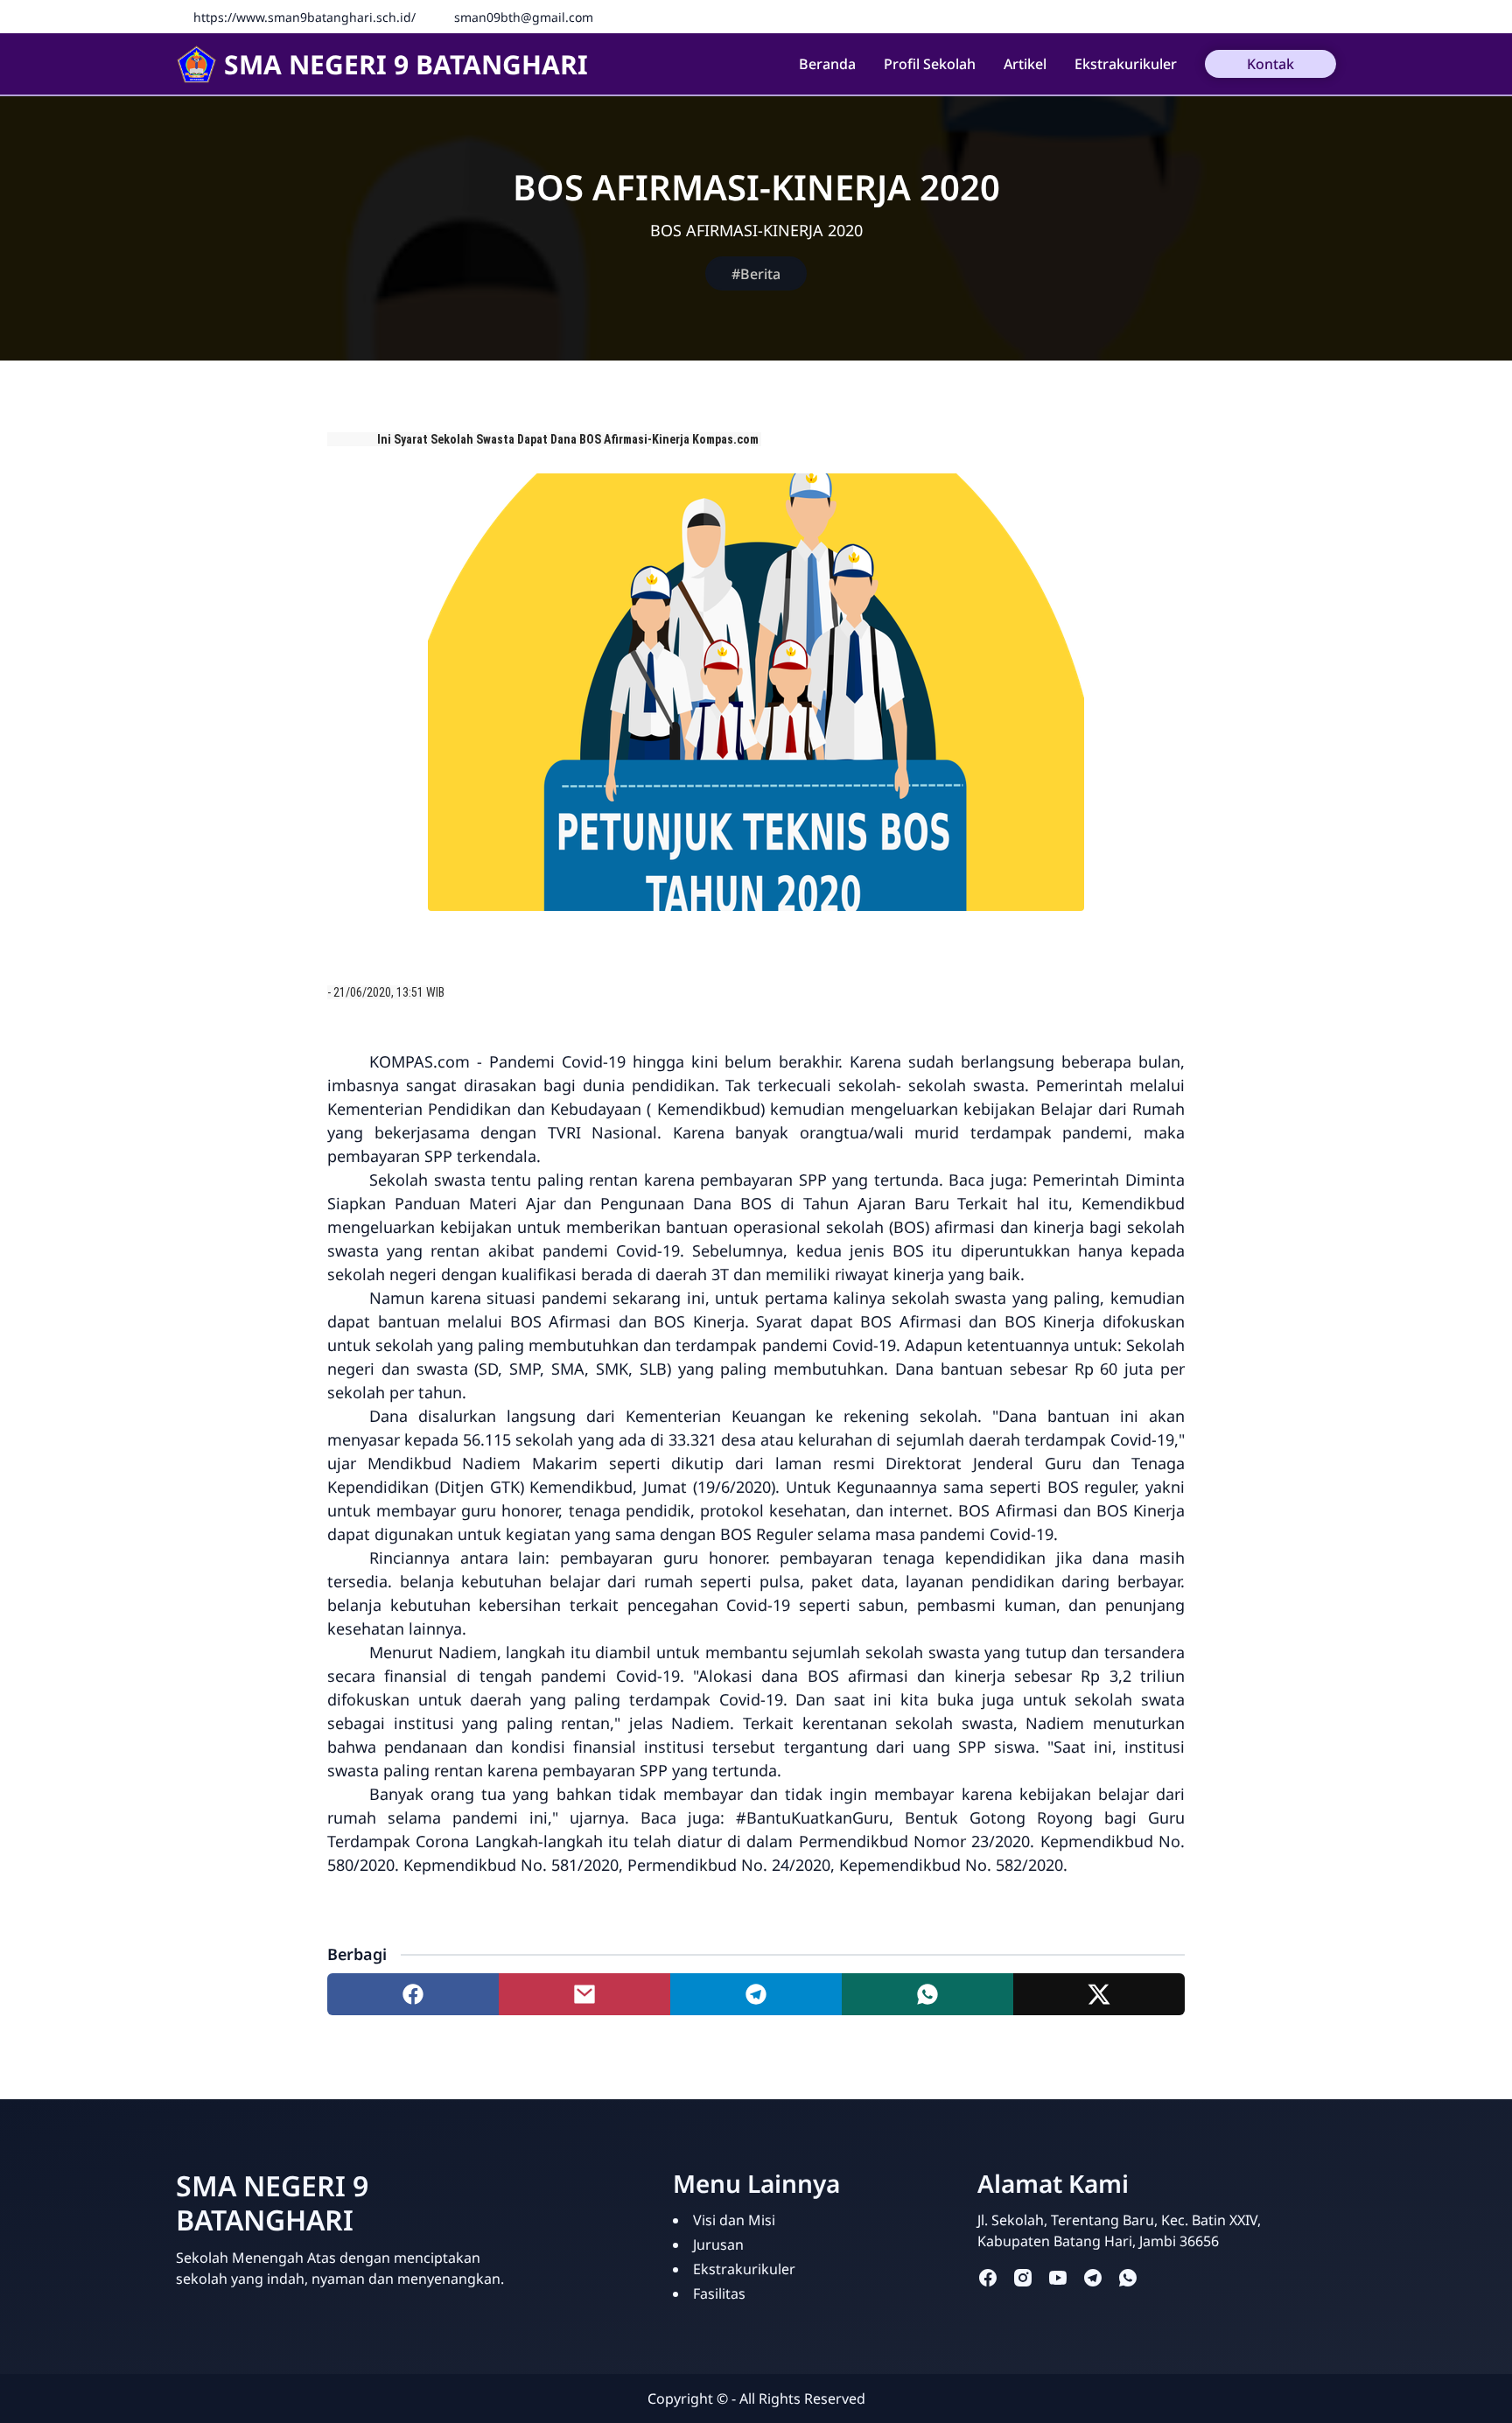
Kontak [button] (1270, 64)
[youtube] (1058, 2277)
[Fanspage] (1274, 17)
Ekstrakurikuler (1126, 64)
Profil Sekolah (930, 64)
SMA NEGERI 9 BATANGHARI (406, 64)
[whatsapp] (1128, 2277)
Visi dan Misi (734, 2220)
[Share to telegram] (756, 1994)
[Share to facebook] (413, 1994)
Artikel (1025, 64)
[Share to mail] (584, 1994)
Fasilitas (719, 2293)
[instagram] (1023, 2277)
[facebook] (988, 2277)
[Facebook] (1300, 17)
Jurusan (718, 2244)
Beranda (827, 64)
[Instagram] (1326, 17)
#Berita (756, 274)
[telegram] (1093, 2277)
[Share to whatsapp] (927, 1994)
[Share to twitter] (1099, 1994)
